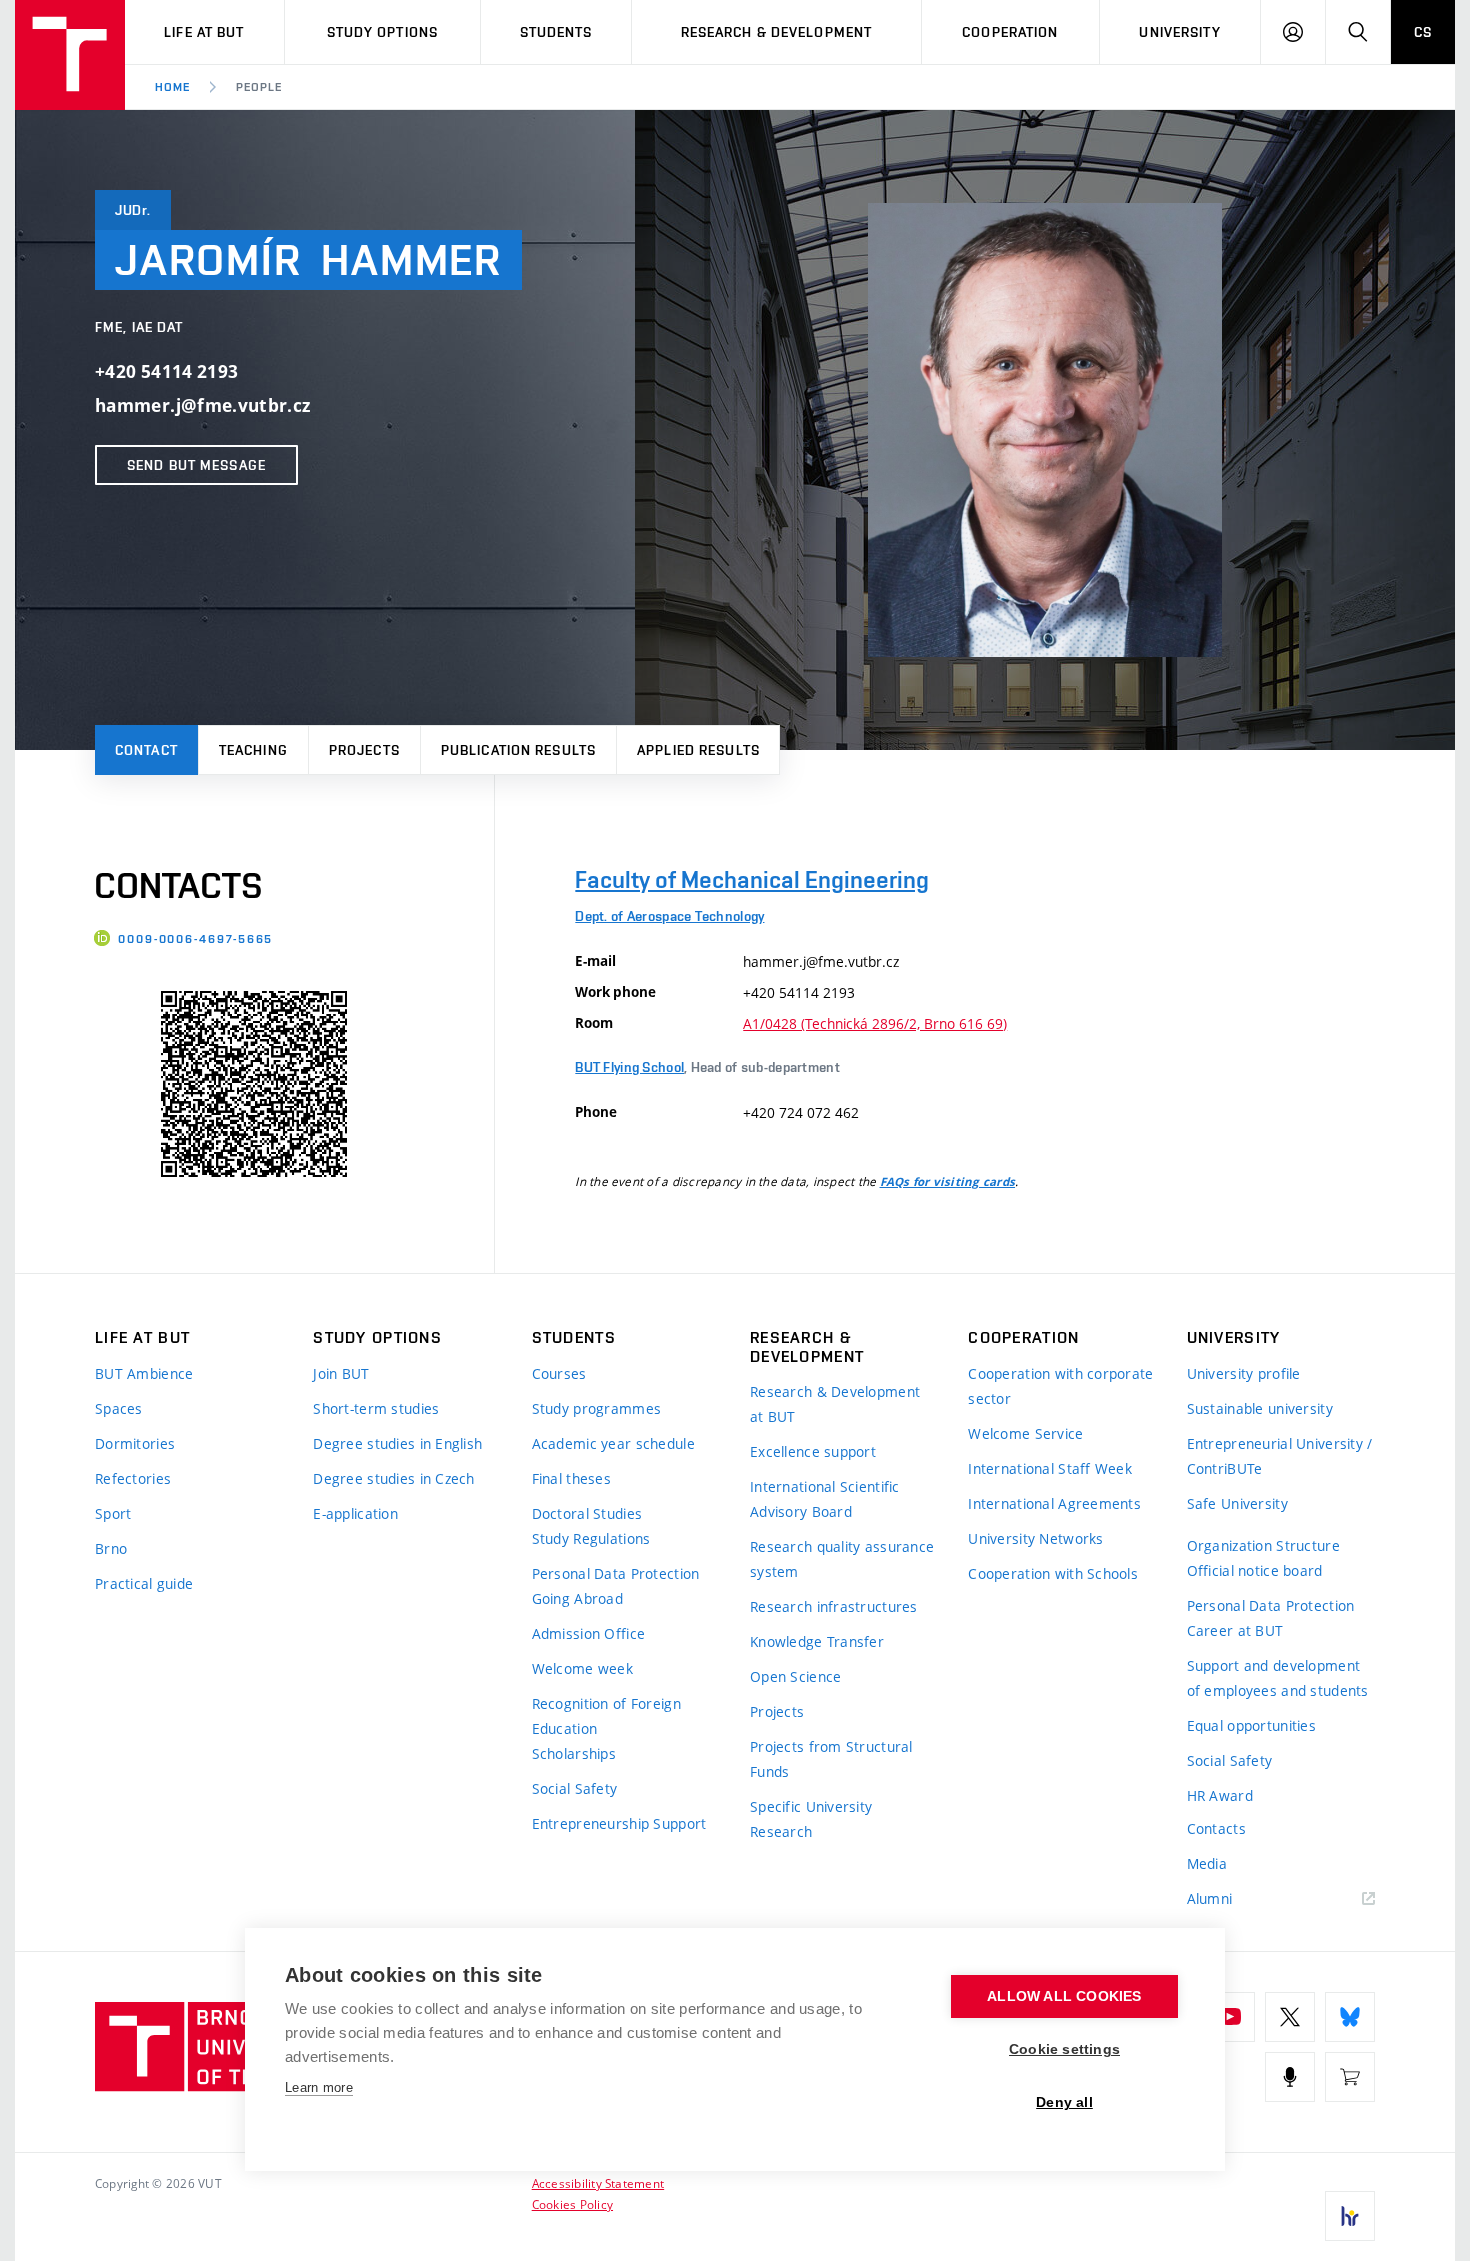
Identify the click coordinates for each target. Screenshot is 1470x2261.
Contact (146, 750)
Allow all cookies (1064, 1996)
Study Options (383, 32)
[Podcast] (1290, 2077)
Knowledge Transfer (817, 1641)
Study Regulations (591, 1538)
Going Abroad (577, 1598)
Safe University (1237, 1503)
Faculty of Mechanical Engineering (752, 879)
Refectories (133, 1478)
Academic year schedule (613, 1443)
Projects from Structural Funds (831, 1759)
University (1179, 32)
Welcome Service (1025, 1433)
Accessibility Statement (598, 2183)
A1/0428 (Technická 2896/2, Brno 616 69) (875, 1023)
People (259, 87)
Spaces (119, 1408)
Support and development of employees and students (1278, 1678)
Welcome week (582, 1668)
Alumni (1210, 1898)
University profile (1244, 1373)
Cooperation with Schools (1053, 1573)
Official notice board (1255, 1570)
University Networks (1035, 1538)
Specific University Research (811, 1819)
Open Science (795, 1676)
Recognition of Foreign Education (606, 1716)
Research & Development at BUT (835, 1404)
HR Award (1220, 1795)
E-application (355, 1513)
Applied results (698, 750)
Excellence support (813, 1451)
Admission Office (588, 1633)
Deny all (1064, 2102)
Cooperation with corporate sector (1060, 1386)
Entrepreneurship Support (619, 1823)
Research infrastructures (834, 1606)
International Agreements (1054, 1503)
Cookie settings (1064, 2049)
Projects (364, 750)
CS (1423, 32)
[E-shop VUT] (1350, 2077)
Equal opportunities (1251, 1725)
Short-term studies (376, 1408)
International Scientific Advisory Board (825, 1499)
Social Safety (575, 1788)
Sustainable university (1260, 1408)
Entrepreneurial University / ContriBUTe (1280, 1456)
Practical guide (144, 1583)
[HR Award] (1350, 2216)
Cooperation (1010, 32)
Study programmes (596, 1408)
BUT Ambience (144, 1373)
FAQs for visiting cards (948, 1182)
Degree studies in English (397, 1443)
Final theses (571, 1478)
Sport (113, 1513)
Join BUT (341, 1373)
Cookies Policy (572, 2204)
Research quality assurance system (842, 1559)
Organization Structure (1263, 1545)
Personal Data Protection (616, 1573)
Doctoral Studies (587, 1513)
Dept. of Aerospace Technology (669, 916)
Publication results (518, 750)
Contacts (1216, 1828)
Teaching (253, 750)
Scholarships (574, 1753)
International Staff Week (1050, 1468)
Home (172, 87)
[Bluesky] (1350, 2017)
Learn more (319, 2087)
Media (1207, 1863)
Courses (559, 1373)
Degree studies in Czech (393, 1478)
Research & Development (777, 32)
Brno (111, 1548)
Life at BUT (204, 32)
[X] (1290, 2017)
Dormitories (135, 1443)
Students (556, 32)
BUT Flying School (629, 1067)
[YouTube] (1230, 2017)
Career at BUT (1235, 1630)
